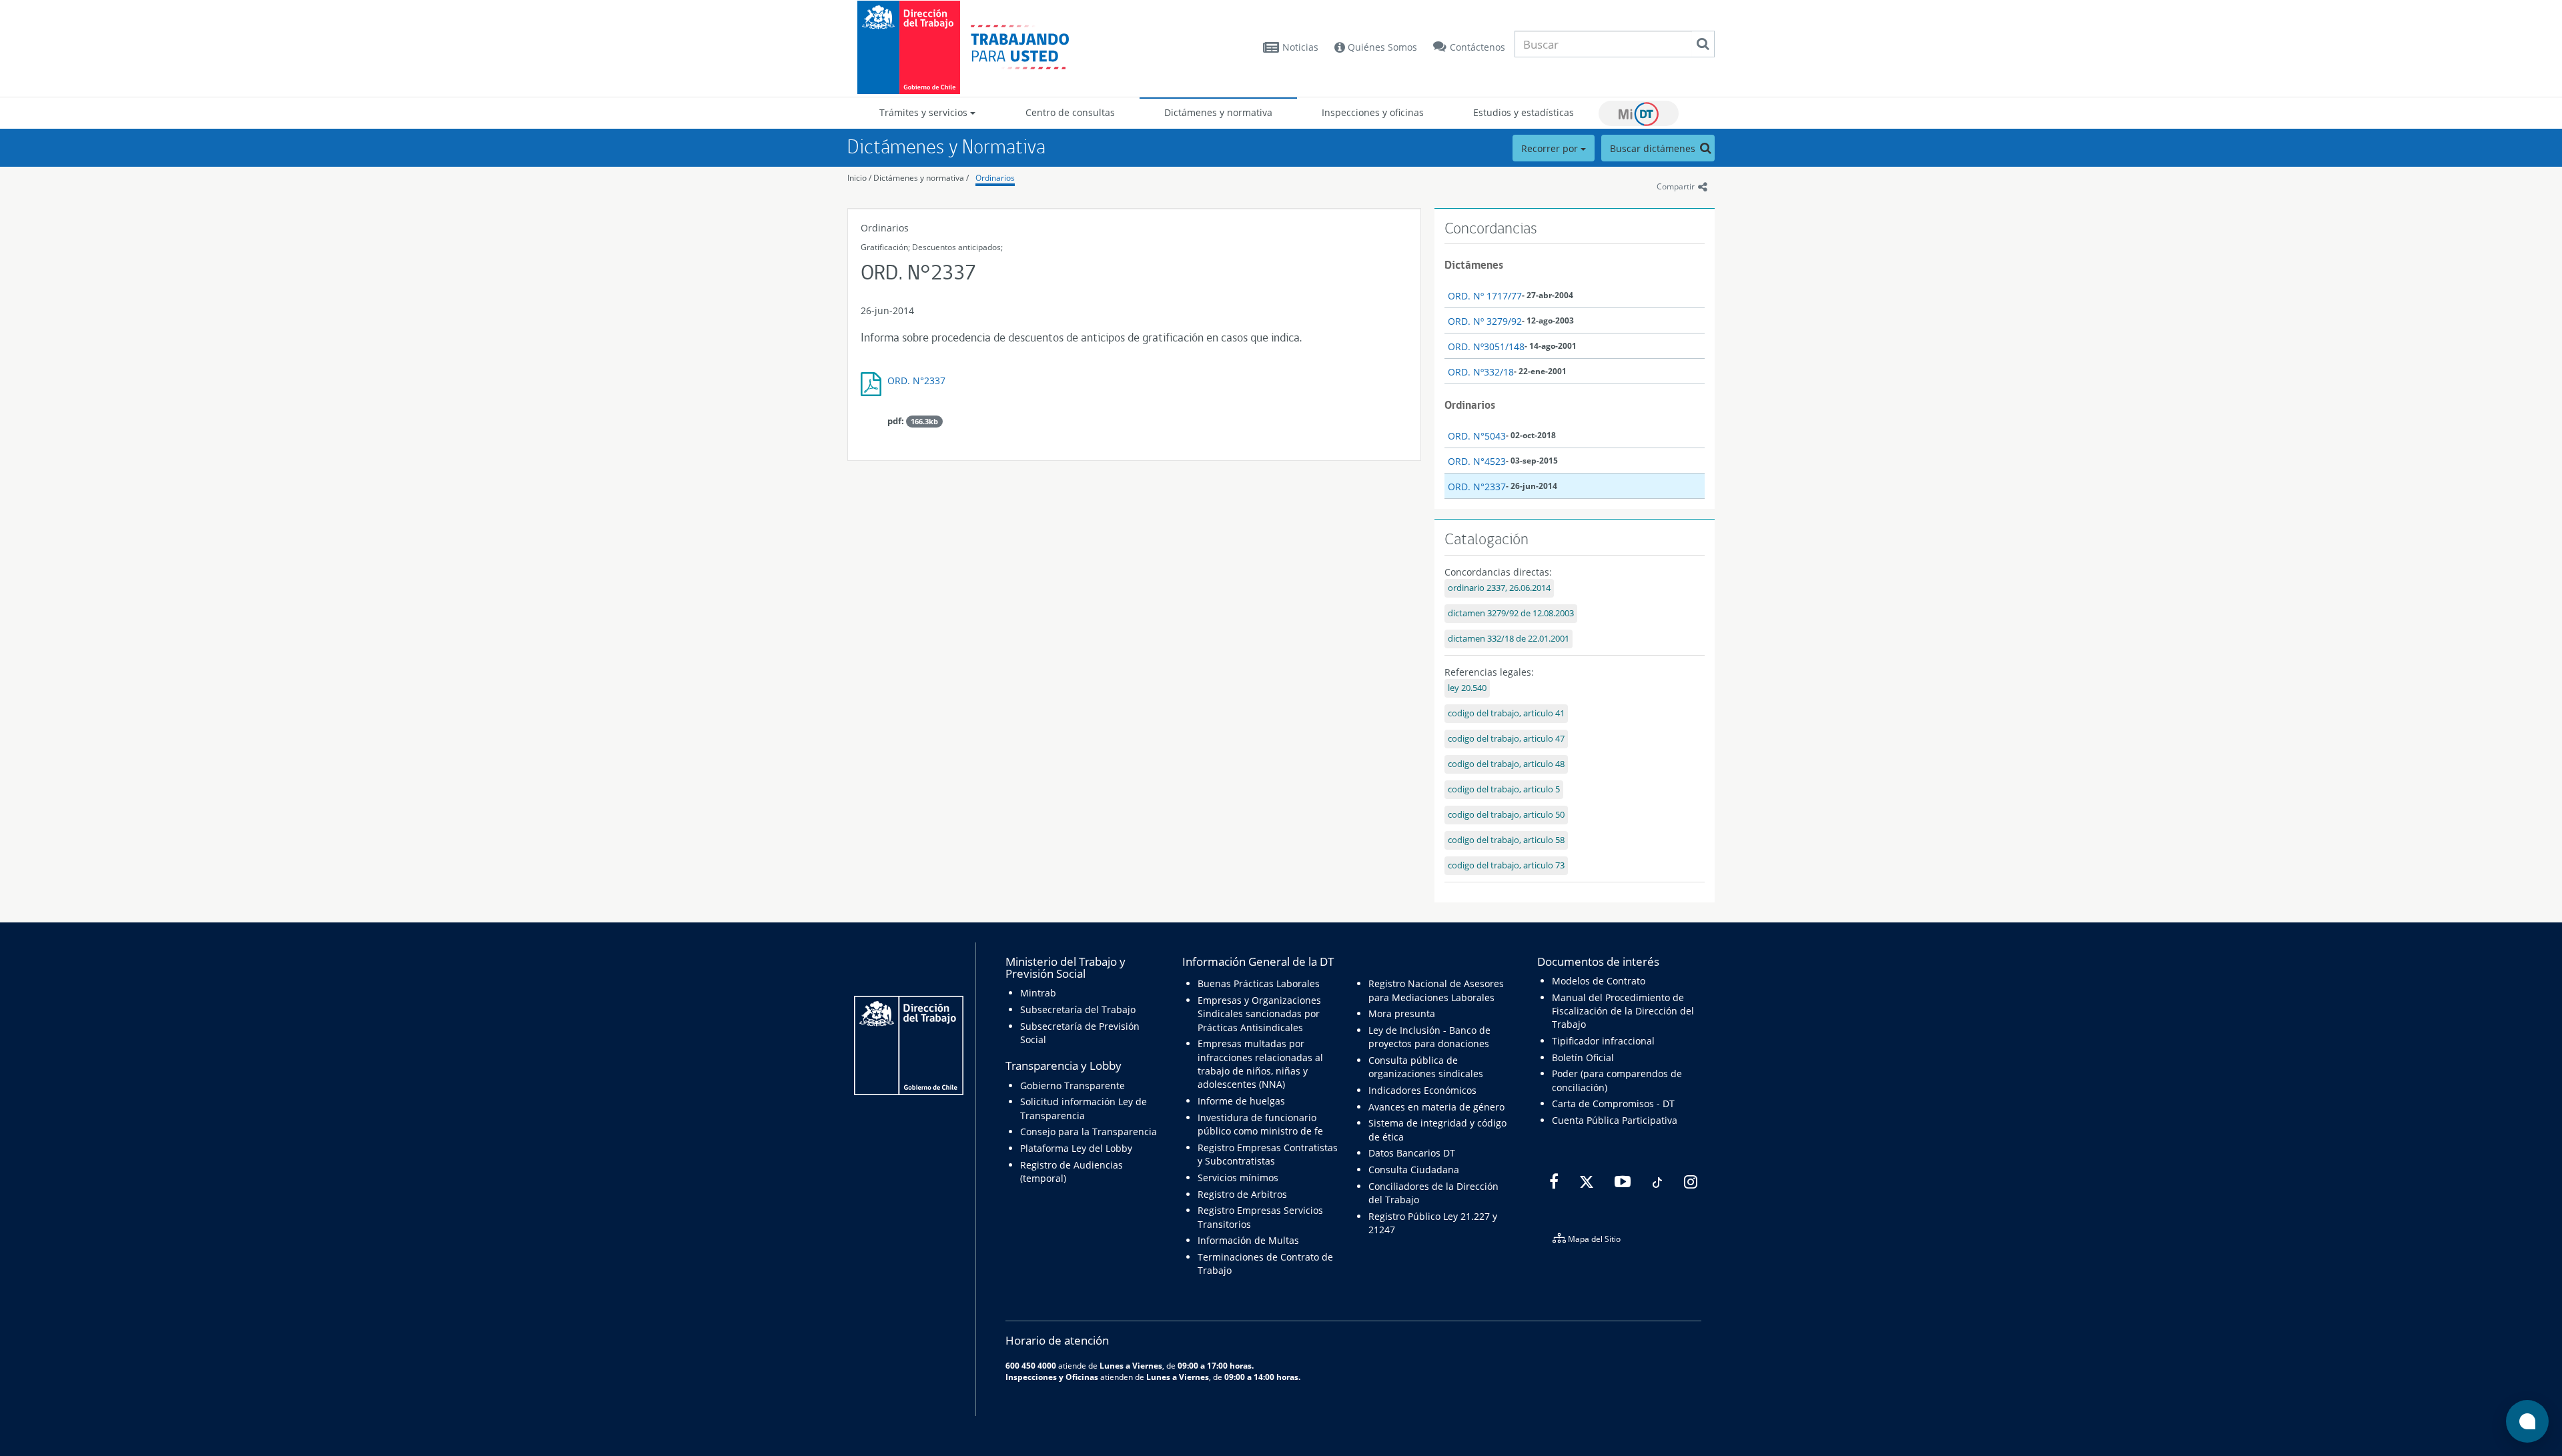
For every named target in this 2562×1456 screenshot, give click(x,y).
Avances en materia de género (1436, 1107)
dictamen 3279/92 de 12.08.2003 (1511, 613)
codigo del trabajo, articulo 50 (1506, 815)
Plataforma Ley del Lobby (1076, 1148)
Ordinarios (995, 178)
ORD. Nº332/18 (1481, 372)
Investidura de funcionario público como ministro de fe (1260, 1124)
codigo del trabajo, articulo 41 (1506, 713)
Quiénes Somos (1381, 47)
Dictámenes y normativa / (921, 178)
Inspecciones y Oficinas (1052, 1377)
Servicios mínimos (1238, 1178)
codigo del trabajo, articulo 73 (1506, 865)
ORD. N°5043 (1477, 436)
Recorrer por (1551, 148)
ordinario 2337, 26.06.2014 (1499, 588)
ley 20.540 (1467, 688)
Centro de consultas (1070, 112)
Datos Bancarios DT (1412, 1153)
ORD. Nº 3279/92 (1485, 321)
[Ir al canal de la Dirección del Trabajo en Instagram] (1689, 1182)
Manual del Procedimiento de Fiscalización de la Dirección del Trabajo (1623, 1011)
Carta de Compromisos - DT (1613, 1104)
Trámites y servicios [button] (925, 112)
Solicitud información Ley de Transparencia (1084, 1108)
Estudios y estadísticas (1524, 112)
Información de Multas (1248, 1240)
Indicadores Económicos (1422, 1090)
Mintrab (1038, 993)
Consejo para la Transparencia (1089, 1132)
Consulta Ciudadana (1414, 1170)
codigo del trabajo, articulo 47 (1506, 739)
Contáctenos (1477, 47)
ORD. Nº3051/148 (1486, 346)
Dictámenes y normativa (1218, 112)
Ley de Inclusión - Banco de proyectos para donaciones (1429, 1037)
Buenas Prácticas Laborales (1259, 983)
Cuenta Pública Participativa (1615, 1120)
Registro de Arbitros (1242, 1194)
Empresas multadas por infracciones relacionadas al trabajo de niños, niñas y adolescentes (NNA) (1260, 1064)
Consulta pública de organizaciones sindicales (1426, 1067)
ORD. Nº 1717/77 (1485, 296)
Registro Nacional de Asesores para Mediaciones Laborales (1436, 990)
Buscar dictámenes (1654, 148)
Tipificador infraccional (1603, 1041)
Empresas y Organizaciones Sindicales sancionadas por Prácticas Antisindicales (1259, 1014)
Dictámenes (1474, 265)
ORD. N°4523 (1477, 461)
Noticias (1300, 47)
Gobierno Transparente (1073, 1085)
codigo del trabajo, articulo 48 (1506, 764)
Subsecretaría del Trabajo (1078, 1009)
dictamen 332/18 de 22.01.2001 (1509, 639)
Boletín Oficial (1583, 1057)
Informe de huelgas (1241, 1101)
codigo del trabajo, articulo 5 (1504, 789)
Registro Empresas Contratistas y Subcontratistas (1268, 1154)
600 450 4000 (1031, 1365)
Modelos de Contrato (1599, 981)
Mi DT (1639, 113)
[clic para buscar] (1703, 44)
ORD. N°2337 (916, 381)
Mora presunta (1402, 1013)
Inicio (857, 178)
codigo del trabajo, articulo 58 (1506, 840)
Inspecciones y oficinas (1373, 112)
